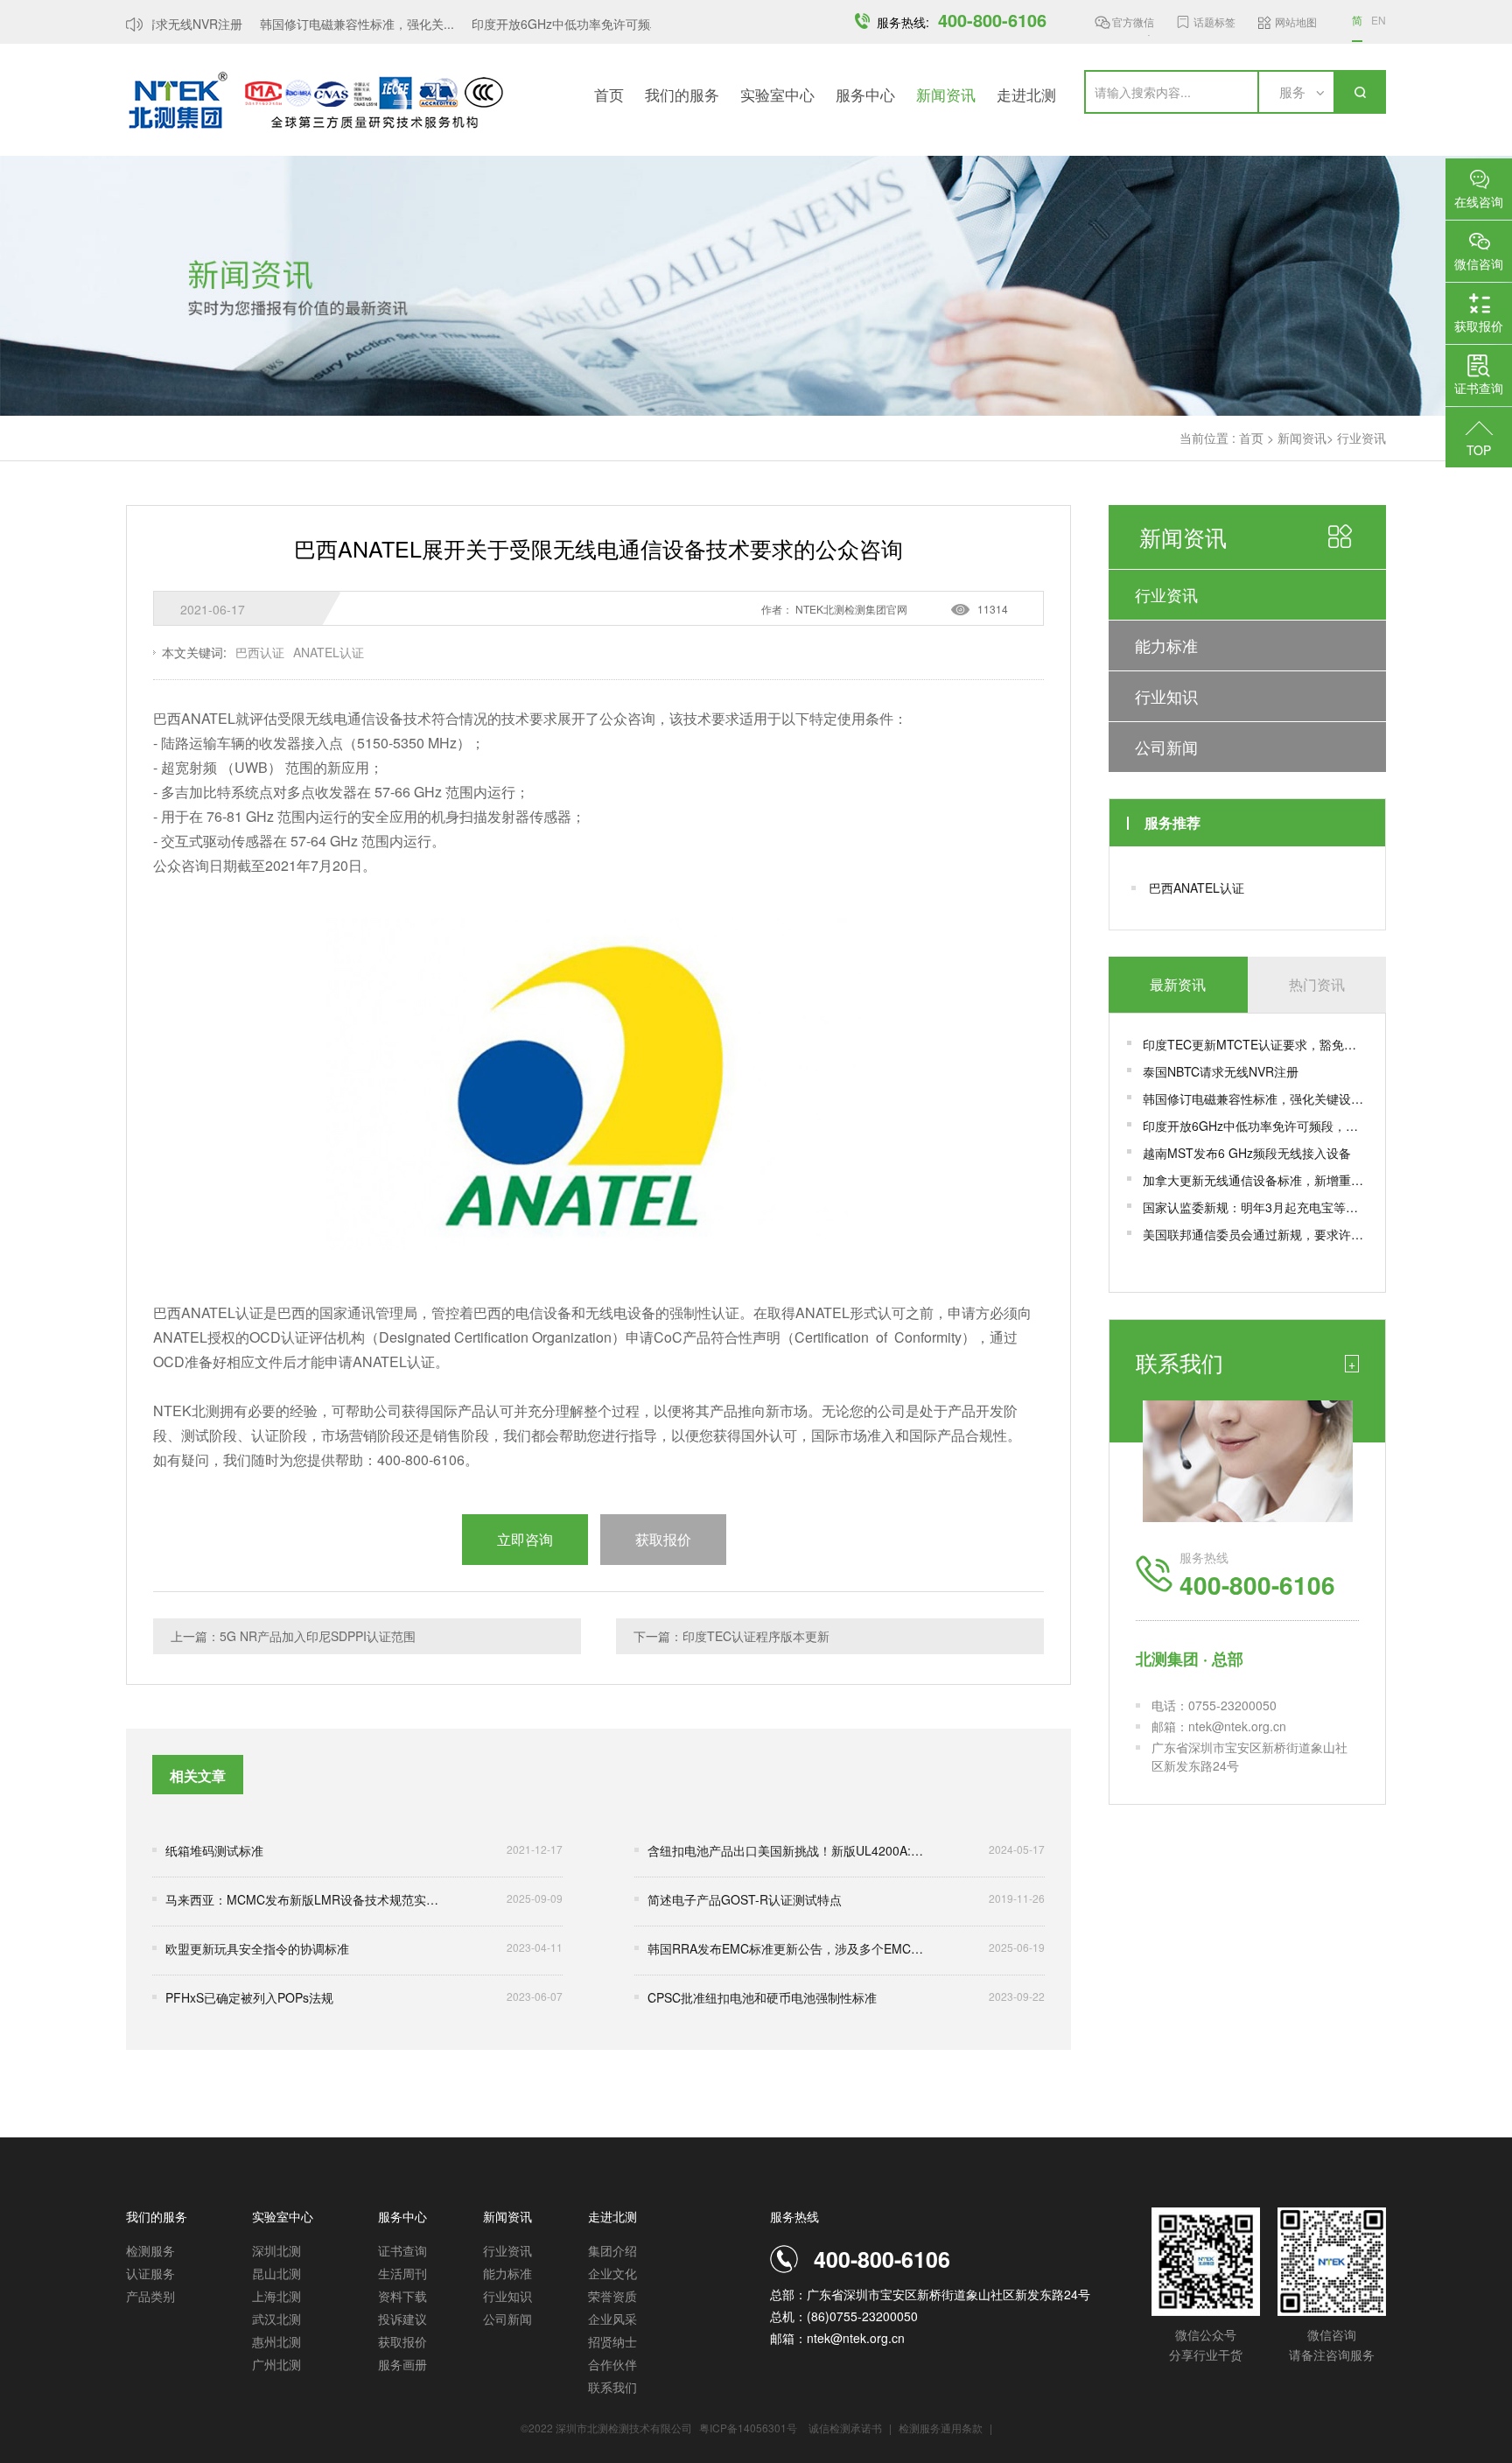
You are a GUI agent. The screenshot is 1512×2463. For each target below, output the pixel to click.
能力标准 (1166, 645)
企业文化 (612, 2273)
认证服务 (150, 2273)
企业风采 (612, 2319)
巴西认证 (260, 652)
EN (1379, 20)
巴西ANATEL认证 (1197, 888)
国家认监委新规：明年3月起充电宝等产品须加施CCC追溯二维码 (1255, 1207)
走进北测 (1026, 94)
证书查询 (402, 2250)
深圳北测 (276, 2250)
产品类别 (150, 2296)
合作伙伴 (612, 2364)
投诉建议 (402, 2319)
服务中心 (865, 94)
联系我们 (612, 2387)
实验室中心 (777, 94)
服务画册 (402, 2364)
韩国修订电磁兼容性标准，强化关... (337, 24)
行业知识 (1166, 696)
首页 (609, 94)
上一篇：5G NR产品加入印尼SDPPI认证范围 (293, 1636)
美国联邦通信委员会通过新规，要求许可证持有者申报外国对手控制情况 (1255, 1234)
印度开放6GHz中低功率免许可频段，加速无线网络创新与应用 (1255, 1126)
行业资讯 (1361, 438)
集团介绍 (612, 2250)
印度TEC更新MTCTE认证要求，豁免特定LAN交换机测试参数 (1255, 1044)
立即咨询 (525, 1539)
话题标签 (1214, 21)
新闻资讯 (946, 94)
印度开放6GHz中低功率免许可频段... (552, 24)
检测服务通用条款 (942, 2428)
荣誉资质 (612, 2296)
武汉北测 (276, 2319)
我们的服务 (682, 94)
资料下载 (402, 2296)
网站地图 (1296, 21)
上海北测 (276, 2296)
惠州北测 (276, 2341)
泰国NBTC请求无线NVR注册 (1221, 1071)
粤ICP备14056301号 (748, 2428)
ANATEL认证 (329, 652)
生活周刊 (402, 2273)
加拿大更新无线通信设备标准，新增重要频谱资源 (1255, 1180)
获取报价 (402, 2341)
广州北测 (276, 2364)
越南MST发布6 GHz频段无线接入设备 (1247, 1153)
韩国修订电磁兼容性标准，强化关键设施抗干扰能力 (1255, 1098)
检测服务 (150, 2250)
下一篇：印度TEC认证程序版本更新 (731, 1636)
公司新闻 (1166, 747)
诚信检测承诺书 (845, 2428)
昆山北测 (276, 2273)
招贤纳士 (612, 2341)
